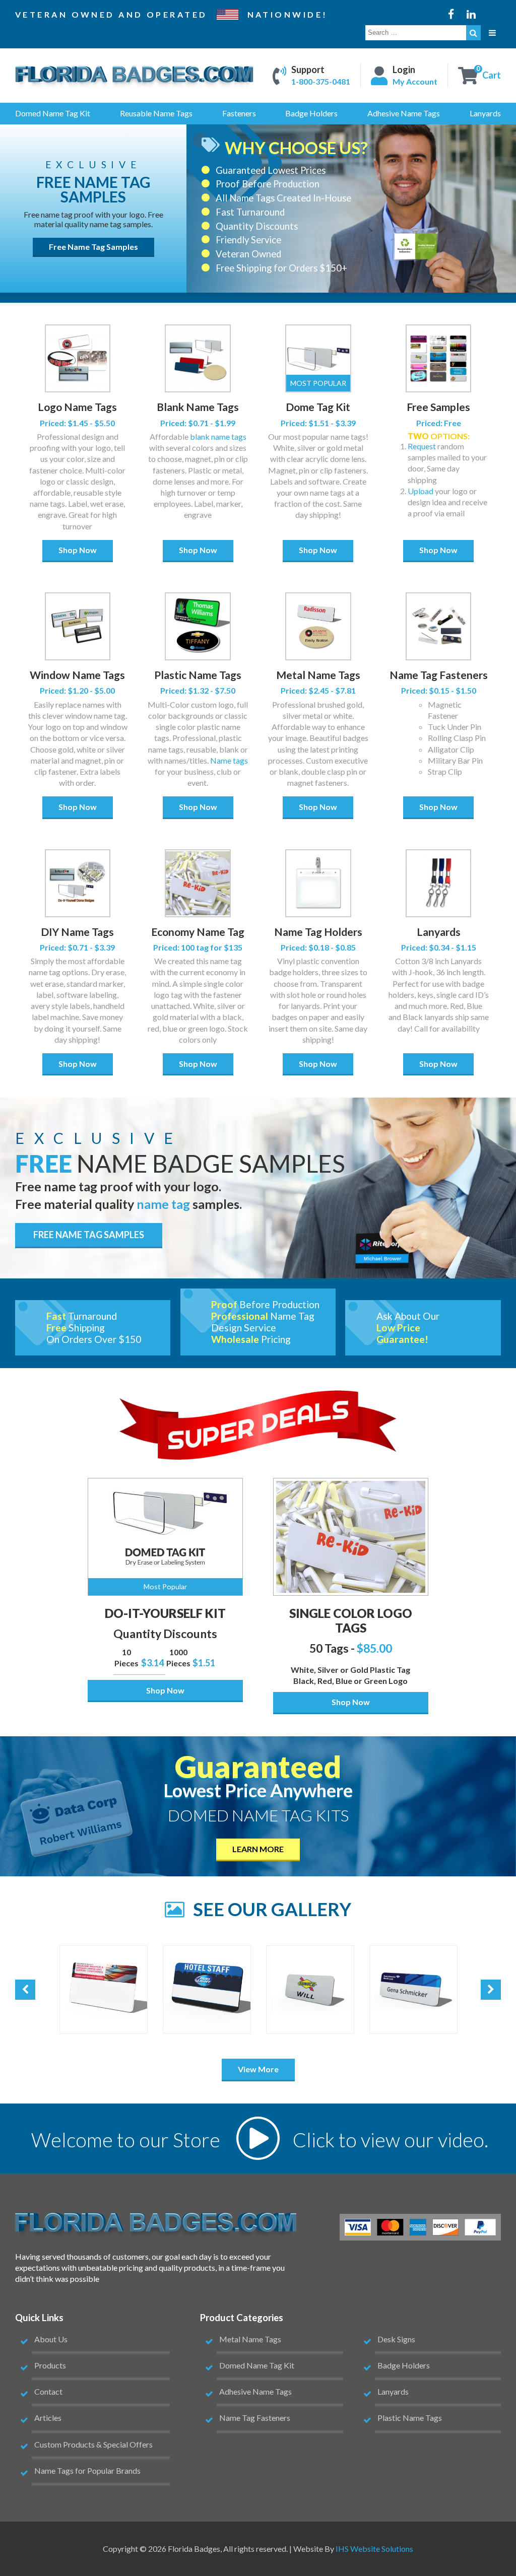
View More (258, 2069)
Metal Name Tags (318, 675)
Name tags (229, 760)
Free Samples (438, 407)
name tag (163, 1204)
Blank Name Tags (198, 407)
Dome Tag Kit (318, 407)
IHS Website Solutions (374, 2549)
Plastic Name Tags (198, 675)
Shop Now (78, 550)
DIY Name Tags (77, 932)
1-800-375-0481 (321, 82)
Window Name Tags (77, 675)
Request (422, 446)
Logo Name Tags (77, 407)
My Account (415, 82)
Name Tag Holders (318, 932)
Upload (421, 491)
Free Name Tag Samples (93, 247)
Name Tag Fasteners (439, 675)
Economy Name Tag (198, 932)
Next (491, 1990)
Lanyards (439, 932)
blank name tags (218, 436)
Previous (25, 1990)
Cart (492, 76)
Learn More (258, 1849)
